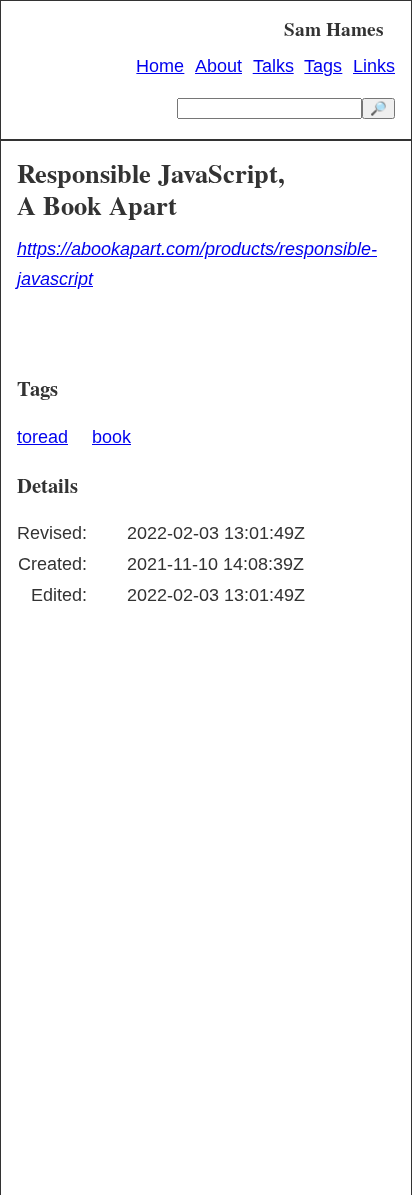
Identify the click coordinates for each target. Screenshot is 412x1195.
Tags (323, 66)
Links (374, 66)
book (111, 437)
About (218, 66)
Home (160, 66)
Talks (273, 66)
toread (42, 437)
